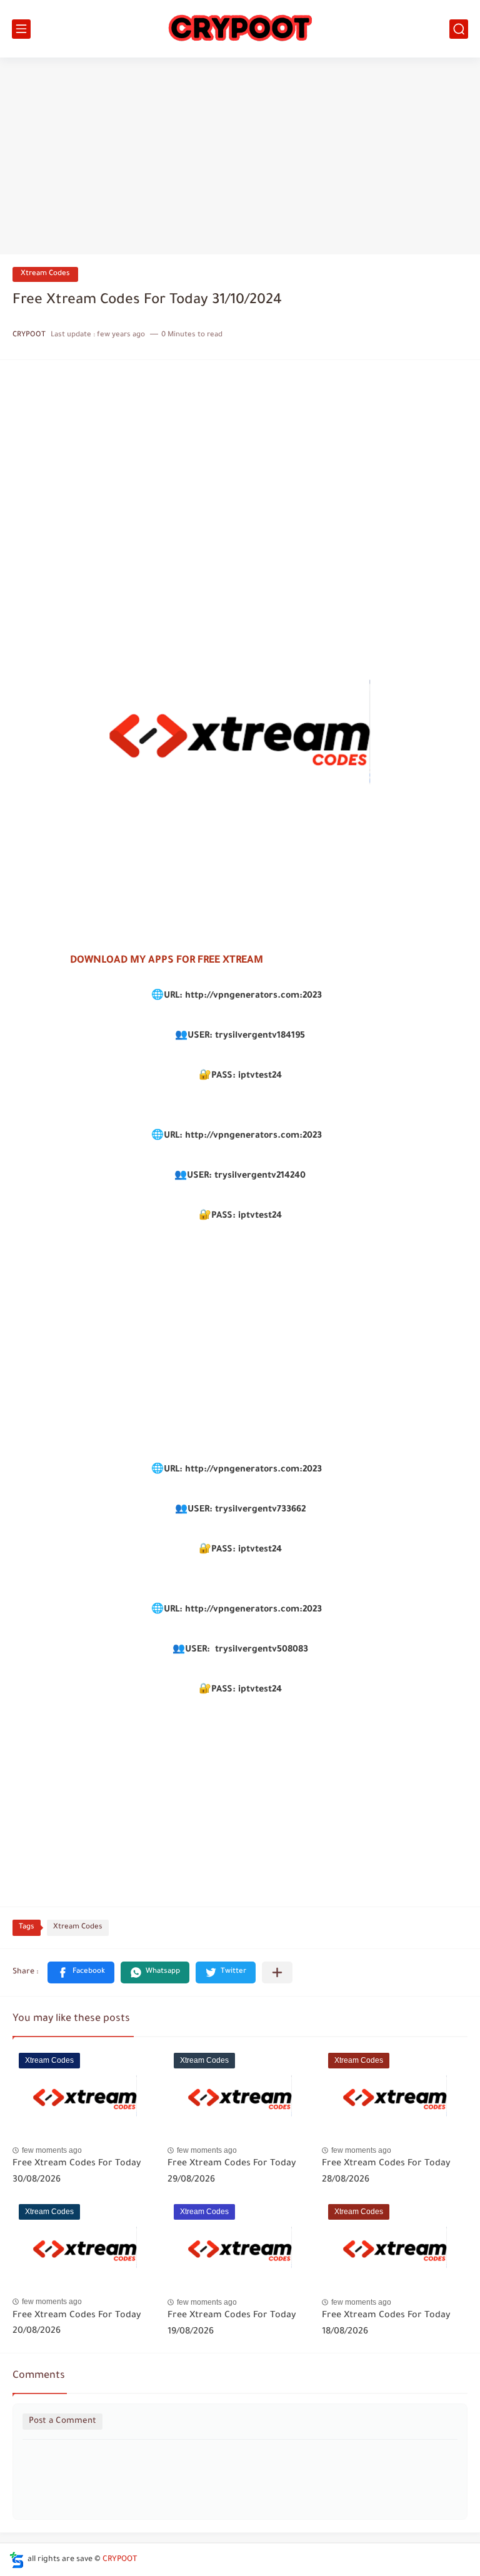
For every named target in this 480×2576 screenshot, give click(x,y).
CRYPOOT (120, 2560)
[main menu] (21, 29)
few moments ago (52, 2150)
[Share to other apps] (277, 1972)
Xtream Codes (45, 274)
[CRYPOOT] (240, 29)
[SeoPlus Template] (17, 2560)
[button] (81, 1972)
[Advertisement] (240, 158)
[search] (459, 29)
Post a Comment (62, 2421)
